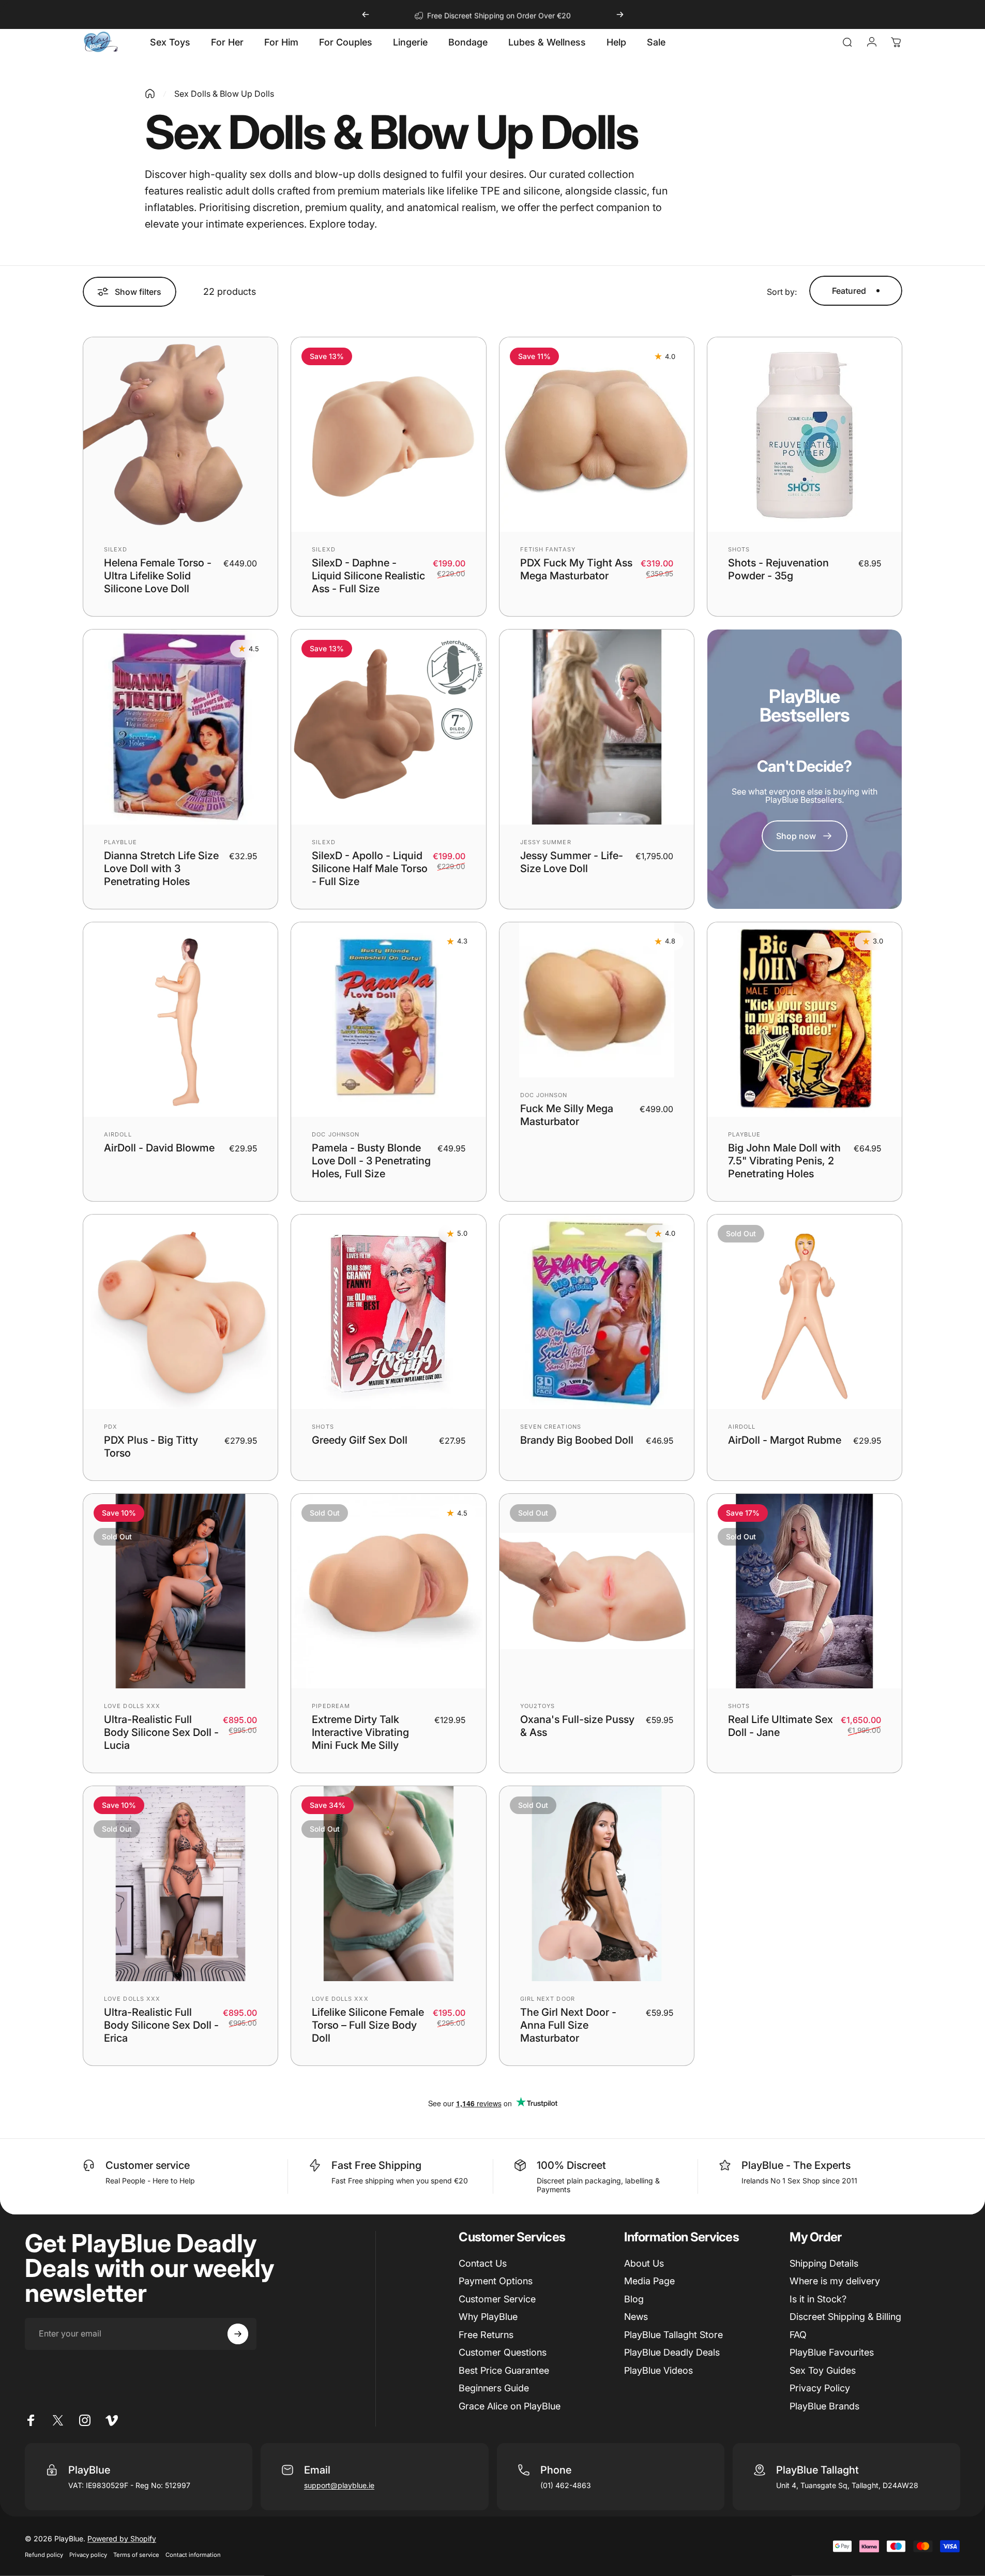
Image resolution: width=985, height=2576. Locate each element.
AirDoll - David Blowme (159, 1148)
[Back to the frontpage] (150, 94)
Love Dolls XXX (132, 1706)
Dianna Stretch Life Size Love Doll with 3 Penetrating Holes (161, 868)
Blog (634, 2299)
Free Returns (486, 2335)
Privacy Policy (820, 2388)
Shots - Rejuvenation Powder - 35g (778, 569)
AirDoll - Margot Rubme (785, 1440)
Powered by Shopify (122, 2538)
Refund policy (44, 2555)
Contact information (193, 2555)
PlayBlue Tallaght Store (673, 2335)
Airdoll (118, 1134)
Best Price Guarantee (504, 2370)
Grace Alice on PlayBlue (510, 2406)
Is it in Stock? (818, 2299)
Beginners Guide (494, 2388)
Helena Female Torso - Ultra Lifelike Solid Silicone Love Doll (158, 576)
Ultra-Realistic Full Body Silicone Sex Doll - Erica (161, 2025)
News (636, 2317)
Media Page (649, 2281)
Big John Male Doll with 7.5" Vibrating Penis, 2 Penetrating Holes (784, 1161)
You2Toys (538, 1706)
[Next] (620, 14)
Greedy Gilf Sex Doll (360, 1440)
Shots (739, 549)
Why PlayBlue (488, 2317)
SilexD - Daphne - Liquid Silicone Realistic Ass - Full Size (368, 576)
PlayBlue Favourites (832, 2352)
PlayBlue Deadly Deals (672, 2352)
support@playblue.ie (339, 2485)
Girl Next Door (548, 1999)
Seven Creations (551, 1427)
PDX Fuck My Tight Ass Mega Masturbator (576, 569)
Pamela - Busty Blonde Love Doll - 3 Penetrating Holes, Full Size (371, 1161)
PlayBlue (120, 842)
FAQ (798, 2335)
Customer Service (497, 2299)
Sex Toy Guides (823, 2370)
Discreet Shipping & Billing (845, 2317)
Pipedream (331, 1706)
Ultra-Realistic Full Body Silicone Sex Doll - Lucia (161, 1732)
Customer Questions (503, 2352)
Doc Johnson (336, 1134)
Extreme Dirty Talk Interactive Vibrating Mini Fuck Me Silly (360, 1732)
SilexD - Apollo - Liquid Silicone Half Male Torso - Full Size (370, 868)
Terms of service (136, 2555)
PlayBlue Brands (824, 2406)
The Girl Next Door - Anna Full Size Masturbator (568, 2025)
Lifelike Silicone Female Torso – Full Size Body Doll (368, 2025)
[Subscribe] (238, 2334)
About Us (644, 2263)
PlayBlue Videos (658, 2370)
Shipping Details (824, 2263)
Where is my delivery (835, 2281)
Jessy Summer (546, 842)
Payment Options (496, 2281)
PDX (111, 1427)
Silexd (116, 549)
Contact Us (483, 2263)
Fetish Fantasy (548, 549)
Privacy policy (88, 2555)
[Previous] (366, 14)
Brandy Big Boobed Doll (577, 1440)
